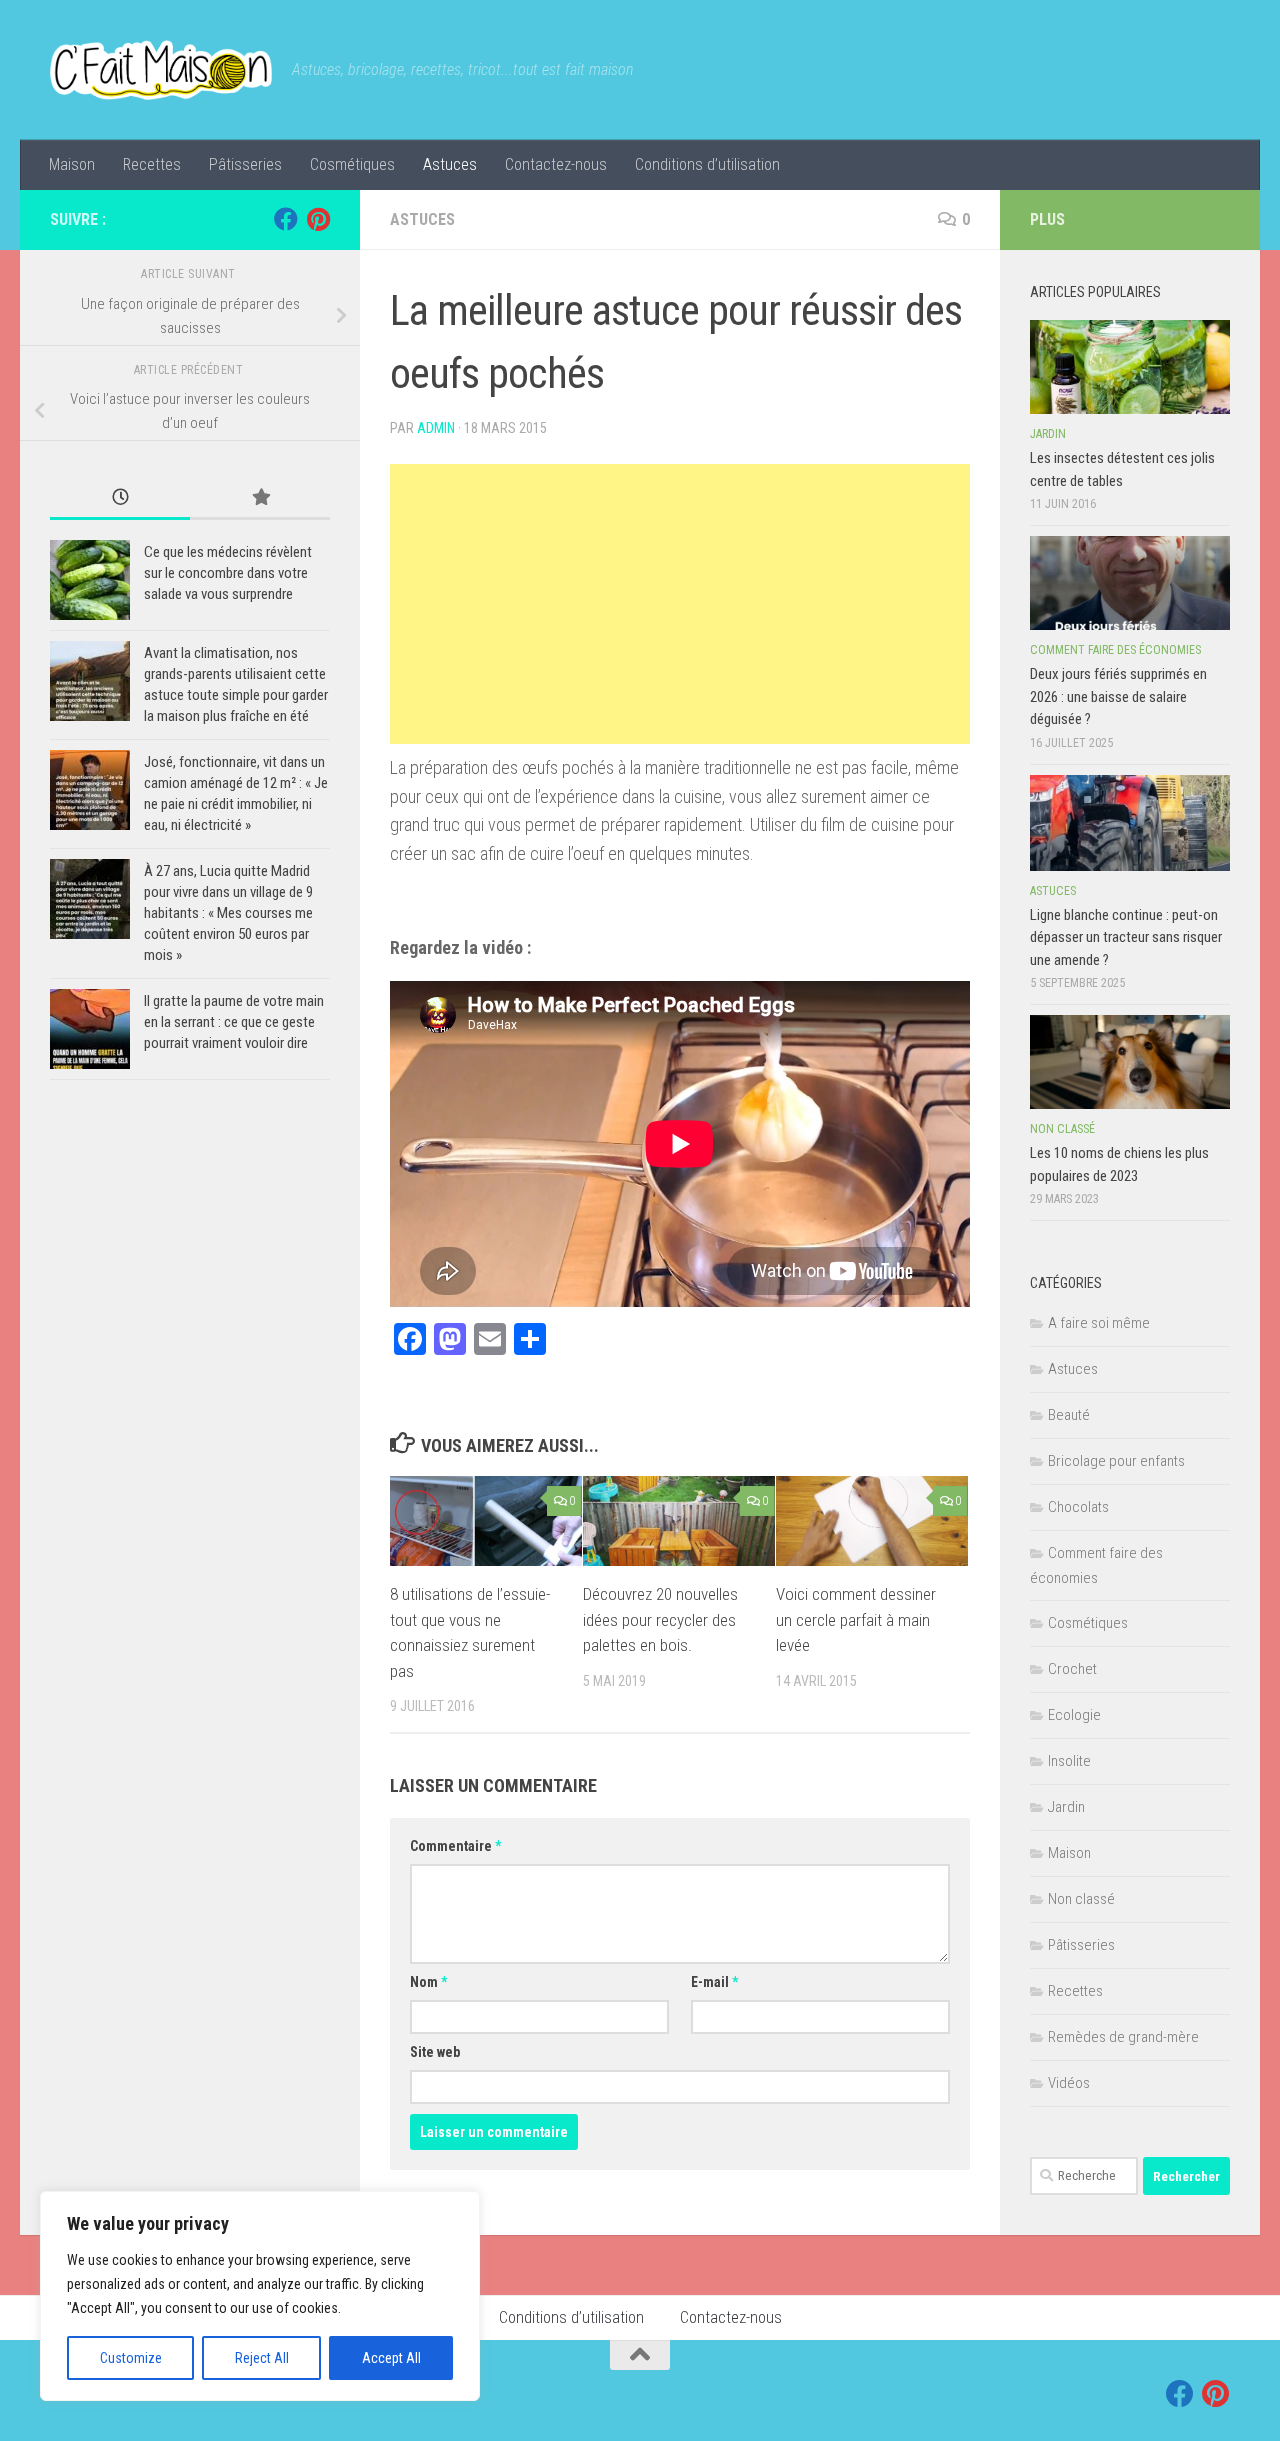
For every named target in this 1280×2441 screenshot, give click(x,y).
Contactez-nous (556, 164)
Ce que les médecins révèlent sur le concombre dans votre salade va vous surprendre (228, 573)
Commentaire (455, 1846)
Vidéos (1069, 2083)
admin (436, 428)
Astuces (450, 164)
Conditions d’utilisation (707, 164)
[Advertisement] (680, 604)
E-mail (714, 1982)
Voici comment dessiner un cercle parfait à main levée (856, 1619)
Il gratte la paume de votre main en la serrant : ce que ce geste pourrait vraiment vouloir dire (234, 1022)
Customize (131, 2358)
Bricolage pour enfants (1116, 1461)
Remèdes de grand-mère (1123, 2037)
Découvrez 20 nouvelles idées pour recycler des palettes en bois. (660, 1619)
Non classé (1062, 1129)
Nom (428, 1982)
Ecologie (1074, 1715)
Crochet (1072, 1669)
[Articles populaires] (260, 498)
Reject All (262, 2358)
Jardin (1048, 434)
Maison (72, 164)
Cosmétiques (352, 164)
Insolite (1069, 1761)
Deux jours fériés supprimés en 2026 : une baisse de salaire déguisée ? (1118, 696)
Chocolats (1078, 1507)
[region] (260, 2296)
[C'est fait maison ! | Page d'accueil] (161, 70)
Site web (435, 2052)
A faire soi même (1099, 1323)
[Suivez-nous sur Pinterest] (318, 219)
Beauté (1069, 1415)
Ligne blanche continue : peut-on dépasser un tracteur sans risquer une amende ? (1126, 937)
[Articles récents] (120, 498)
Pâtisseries (245, 164)
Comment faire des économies (1115, 650)
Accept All (391, 2358)
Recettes (152, 164)
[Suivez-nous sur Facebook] (286, 219)
